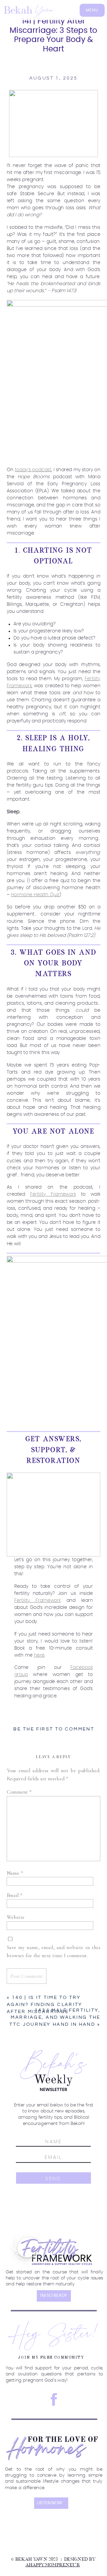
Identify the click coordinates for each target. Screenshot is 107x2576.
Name (15, 1873)
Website (16, 1917)
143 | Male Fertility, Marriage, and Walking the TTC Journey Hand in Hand (55, 2017)
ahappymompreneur (53, 2565)
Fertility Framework (53, 1194)
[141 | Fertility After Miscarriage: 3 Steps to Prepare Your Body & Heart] (53, 124)
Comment (19, 1792)
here (39, 1655)
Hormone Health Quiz (35, 895)
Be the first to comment (54, 1729)
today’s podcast (33, 470)
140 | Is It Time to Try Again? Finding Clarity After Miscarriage (45, 2005)
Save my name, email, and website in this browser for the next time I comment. (54, 1952)
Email (15, 1895)
